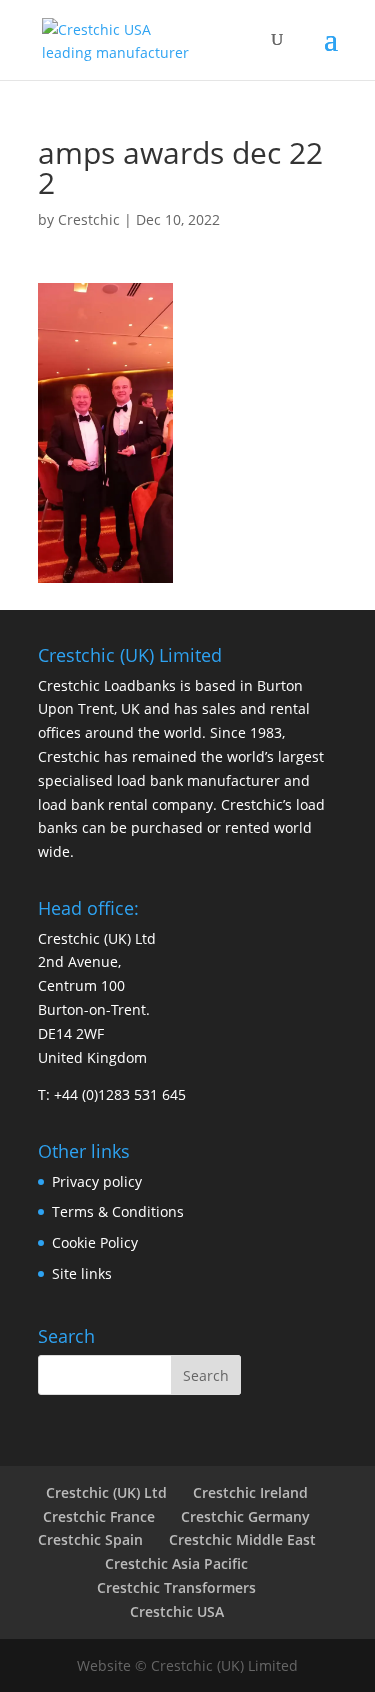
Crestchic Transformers (176, 1587)
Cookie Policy (95, 1242)
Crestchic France (99, 1516)
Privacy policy (97, 1181)
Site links (82, 1273)
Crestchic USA (177, 1611)
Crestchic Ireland (250, 1492)
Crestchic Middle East (242, 1539)
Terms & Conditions (118, 1211)
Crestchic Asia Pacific (176, 1563)
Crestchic (89, 219)
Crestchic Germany (245, 1516)
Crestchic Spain (90, 1539)
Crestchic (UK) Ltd (106, 1492)
